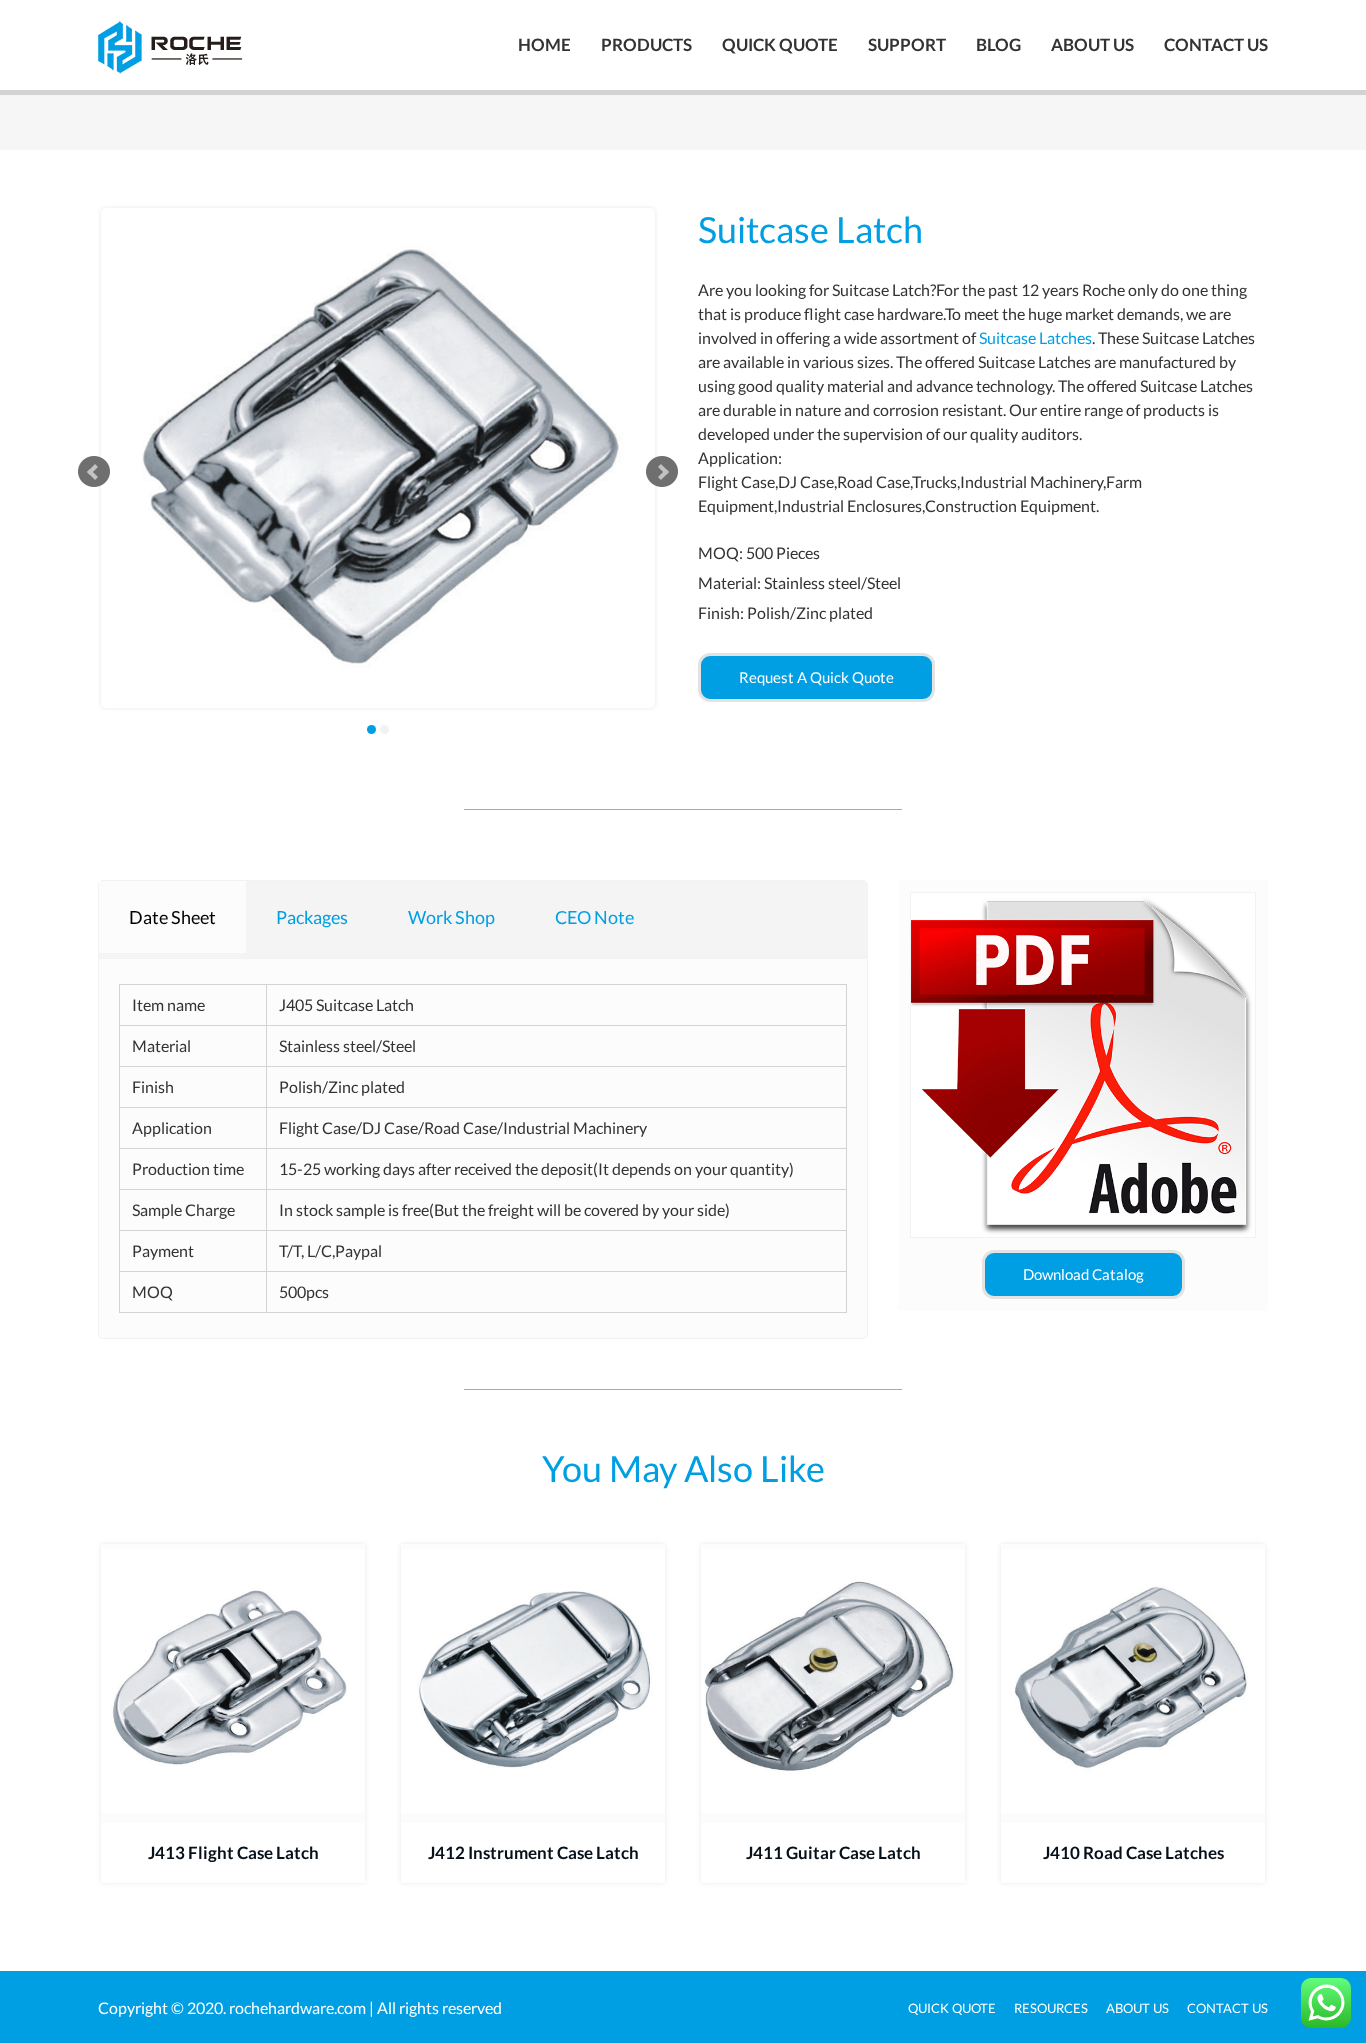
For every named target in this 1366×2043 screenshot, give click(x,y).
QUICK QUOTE (780, 44)
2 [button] (384, 729)
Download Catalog (1083, 1274)
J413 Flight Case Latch (233, 1852)
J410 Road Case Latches (1133, 1852)
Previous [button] (94, 472)
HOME (544, 44)
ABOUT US (1092, 44)
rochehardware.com (297, 2007)
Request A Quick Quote (816, 677)
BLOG (998, 44)
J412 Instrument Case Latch (533, 1852)
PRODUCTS (646, 44)
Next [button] (662, 472)
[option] (378, 458)
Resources (1051, 2008)
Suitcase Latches (1035, 337)
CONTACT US (1216, 44)
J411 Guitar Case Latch (833, 1852)
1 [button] (371, 729)
